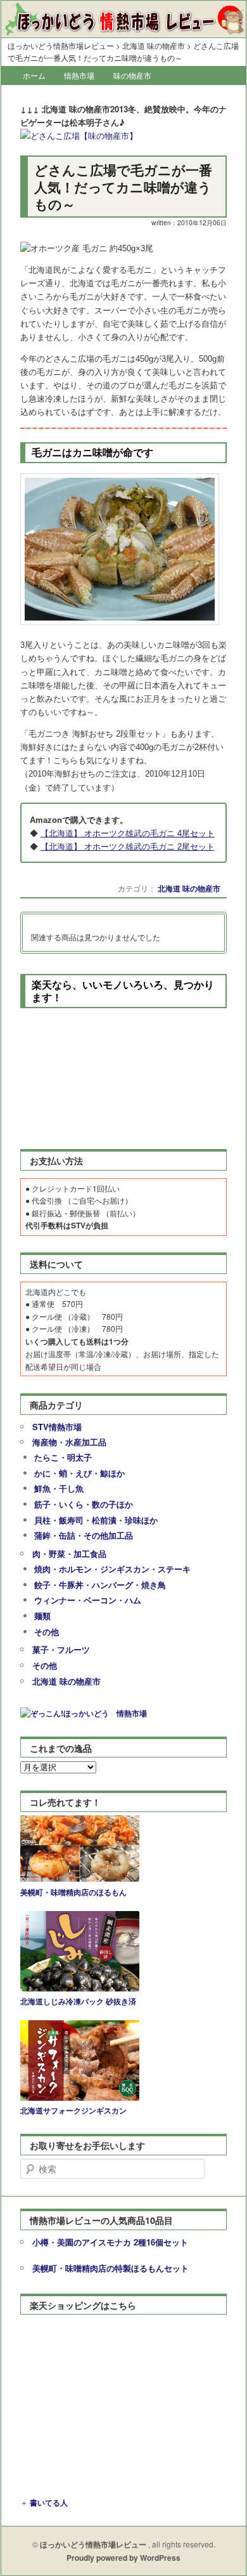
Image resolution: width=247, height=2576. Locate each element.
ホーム (34, 75)
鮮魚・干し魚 (59, 1488)
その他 (47, 1632)
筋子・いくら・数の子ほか (84, 1504)
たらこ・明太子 (63, 1457)
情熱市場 (79, 75)
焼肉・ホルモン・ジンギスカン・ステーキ (112, 1569)
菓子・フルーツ (61, 1649)
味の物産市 (132, 75)
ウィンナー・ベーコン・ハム (88, 1600)
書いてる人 (49, 2502)
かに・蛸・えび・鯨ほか (79, 1473)
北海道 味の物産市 (189, 888)
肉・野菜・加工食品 (69, 1554)
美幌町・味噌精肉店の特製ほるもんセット (111, 2268)
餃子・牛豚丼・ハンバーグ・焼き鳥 (100, 1585)
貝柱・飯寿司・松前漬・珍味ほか (96, 1520)
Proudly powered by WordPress (123, 2558)
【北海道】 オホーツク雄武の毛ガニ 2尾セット (128, 847)
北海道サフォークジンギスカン (73, 2110)
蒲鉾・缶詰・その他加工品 (84, 1535)
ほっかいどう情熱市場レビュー (61, 46)
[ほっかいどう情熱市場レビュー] (123, 25)
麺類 (42, 1616)
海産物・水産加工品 (69, 1442)
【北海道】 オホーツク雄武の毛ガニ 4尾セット (128, 833)
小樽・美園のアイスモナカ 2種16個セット (110, 2242)
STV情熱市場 (57, 1427)
